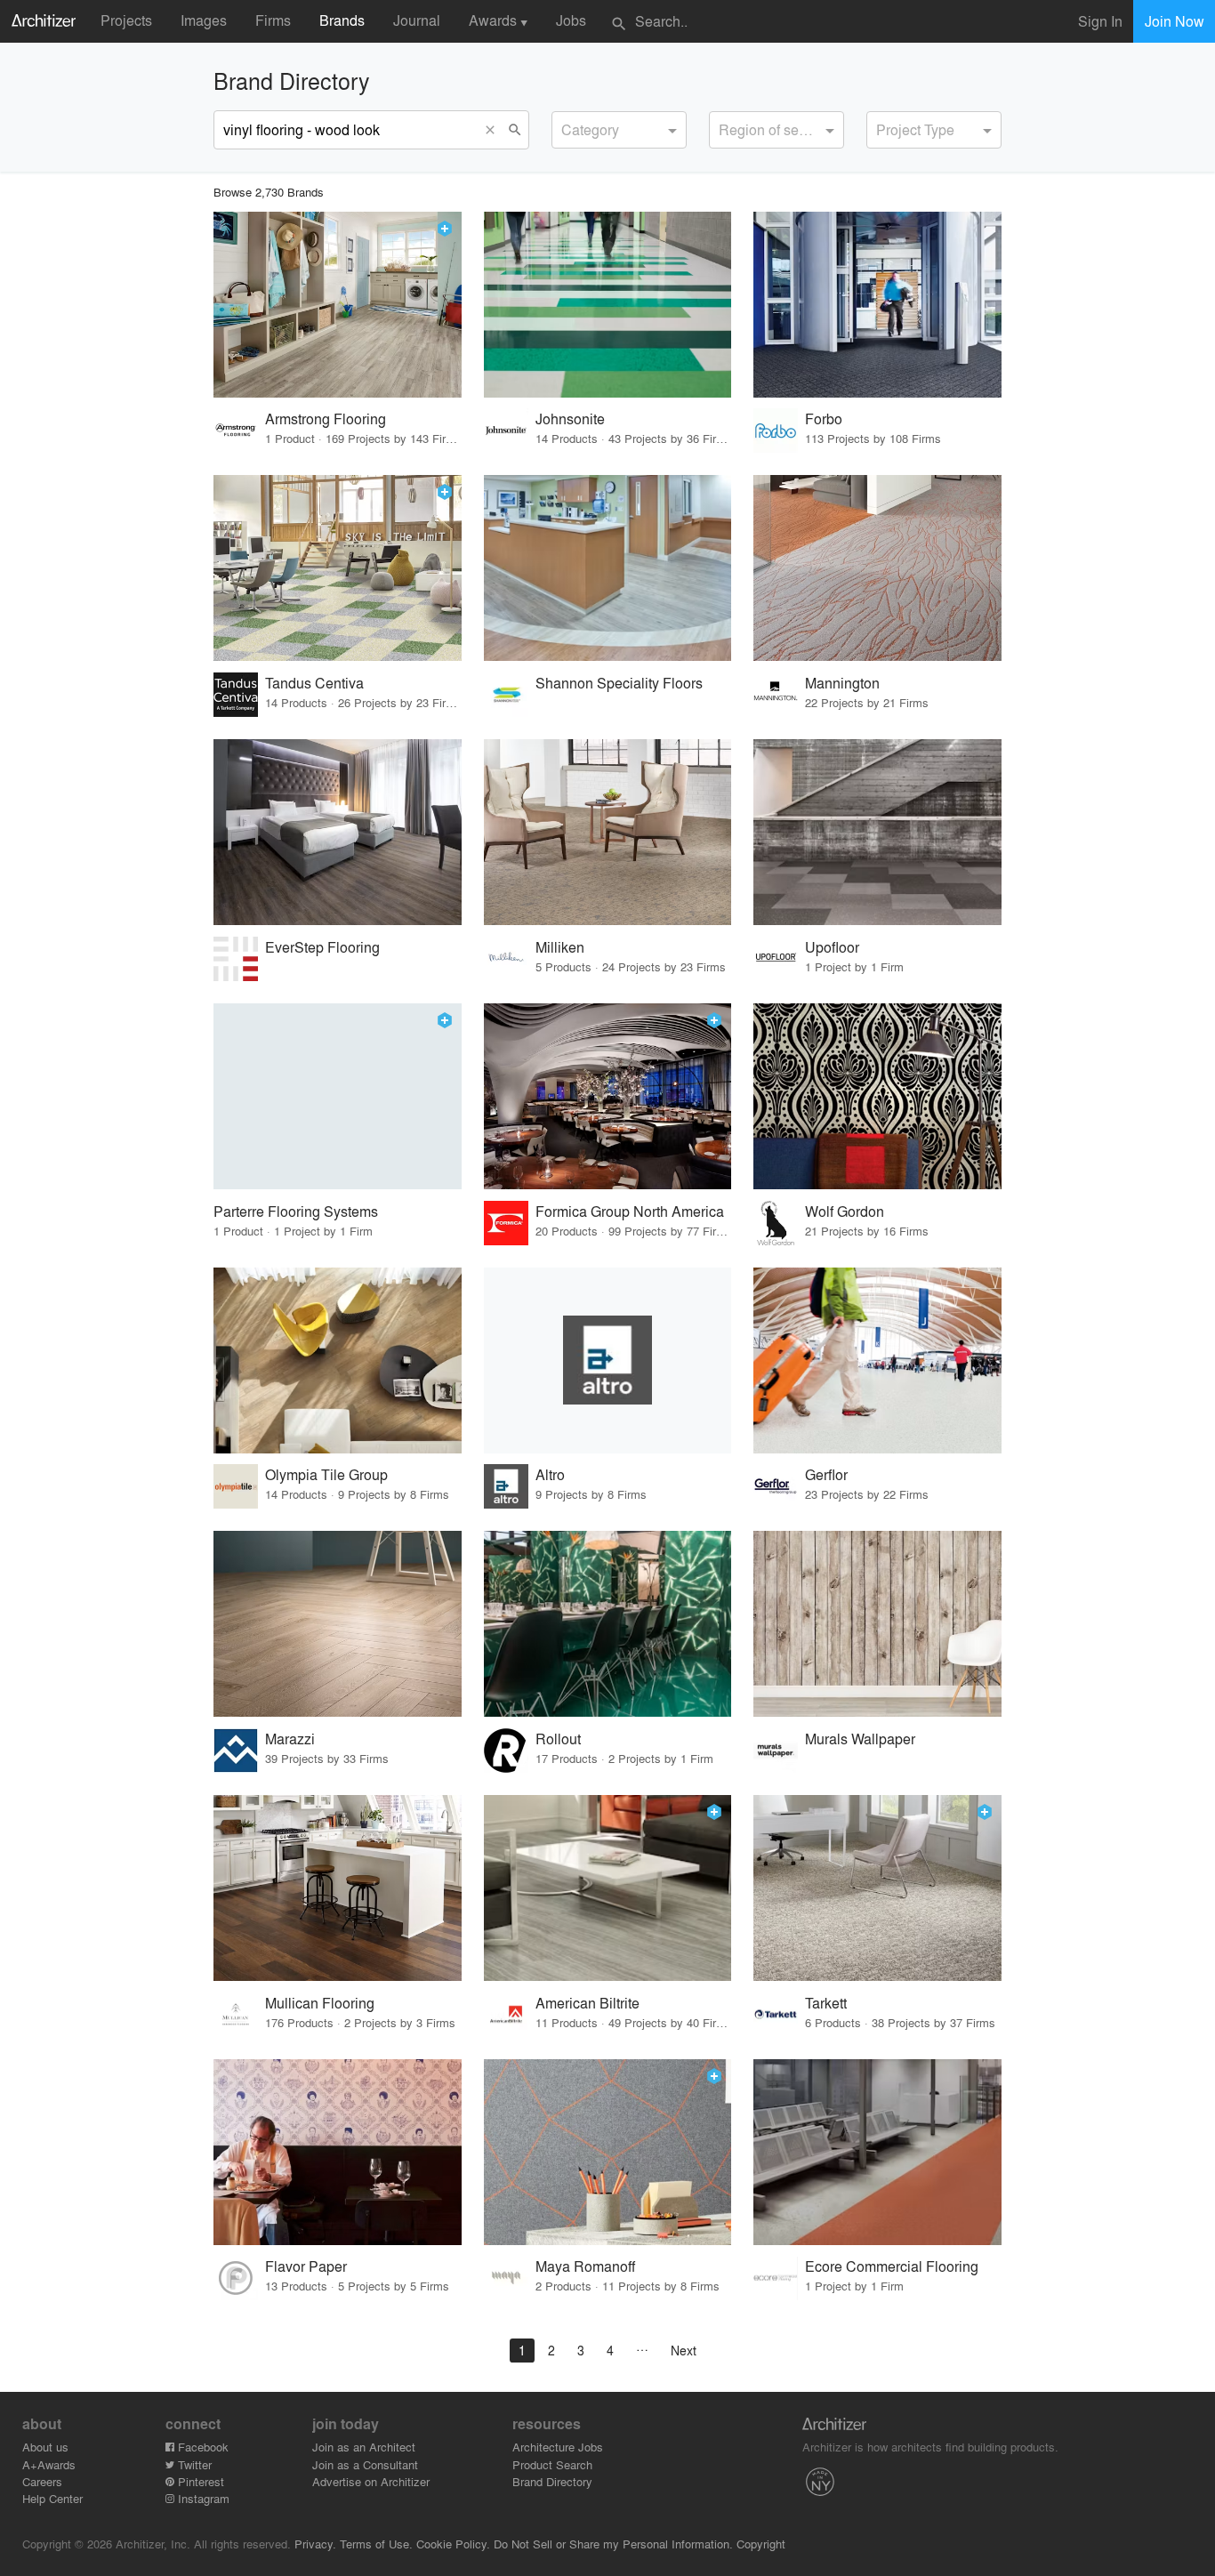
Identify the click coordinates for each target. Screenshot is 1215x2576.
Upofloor (832, 947)
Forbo (824, 419)
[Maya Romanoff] (608, 2152)
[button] (495, 130)
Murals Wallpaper (860, 1739)
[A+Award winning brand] (445, 229)
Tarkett (826, 2003)
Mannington (842, 683)
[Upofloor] (877, 832)
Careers (42, 2481)
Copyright (761, 2544)
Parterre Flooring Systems (296, 1211)
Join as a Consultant (365, 2464)
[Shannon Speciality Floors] (608, 568)
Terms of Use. (376, 2544)
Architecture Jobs (558, 2447)
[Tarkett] (877, 1888)
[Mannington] (877, 568)
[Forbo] (877, 305)
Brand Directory (552, 2481)
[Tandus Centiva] (338, 568)
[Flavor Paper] (338, 2152)
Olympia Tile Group (326, 1474)
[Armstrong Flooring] (338, 305)
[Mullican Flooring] (338, 1888)
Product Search (552, 2464)
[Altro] (608, 1360)
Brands (342, 20)
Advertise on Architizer (371, 2481)
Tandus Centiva (314, 683)
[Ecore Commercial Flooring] (877, 2152)
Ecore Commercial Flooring (892, 2266)
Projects (126, 20)
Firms (273, 20)
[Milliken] (608, 832)
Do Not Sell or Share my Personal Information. (613, 2544)
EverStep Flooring (322, 947)
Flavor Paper (306, 2266)
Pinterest (199, 2481)
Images (204, 20)
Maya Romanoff (585, 2266)
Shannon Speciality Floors (619, 683)
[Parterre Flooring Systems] (338, 1096)
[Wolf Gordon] (877, 1096)
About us (45, 2447)
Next (684, 2350)
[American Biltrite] (608, 1888)
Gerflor (826, 1474)
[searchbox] (567, 127)
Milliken (560, 947)
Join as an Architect (364, 2447)
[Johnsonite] (608, 305)
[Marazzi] (338, 1624)
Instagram (202, 2498)
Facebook (201, 2447)
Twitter (193, 2464)
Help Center (52, 2498)
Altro (550, 1474)
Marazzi (290, 1739)
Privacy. (315, 2544)
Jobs (571, 20)
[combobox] (619, 130)
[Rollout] (608, 1624)
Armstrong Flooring (326, 419)
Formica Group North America (630, 1211)
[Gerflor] (877, 1360)
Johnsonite (570, 419)
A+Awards (49, 2464)
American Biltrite (587, 2003)
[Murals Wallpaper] (877, 1624)
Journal (417, 20)
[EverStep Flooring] (338, 832)
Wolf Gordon (845, 1211)
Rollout (558, 1739)
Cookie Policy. (453, 2544)
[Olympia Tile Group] (338, 1360)
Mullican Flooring (320, 2003)
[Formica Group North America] (608, 1096)
